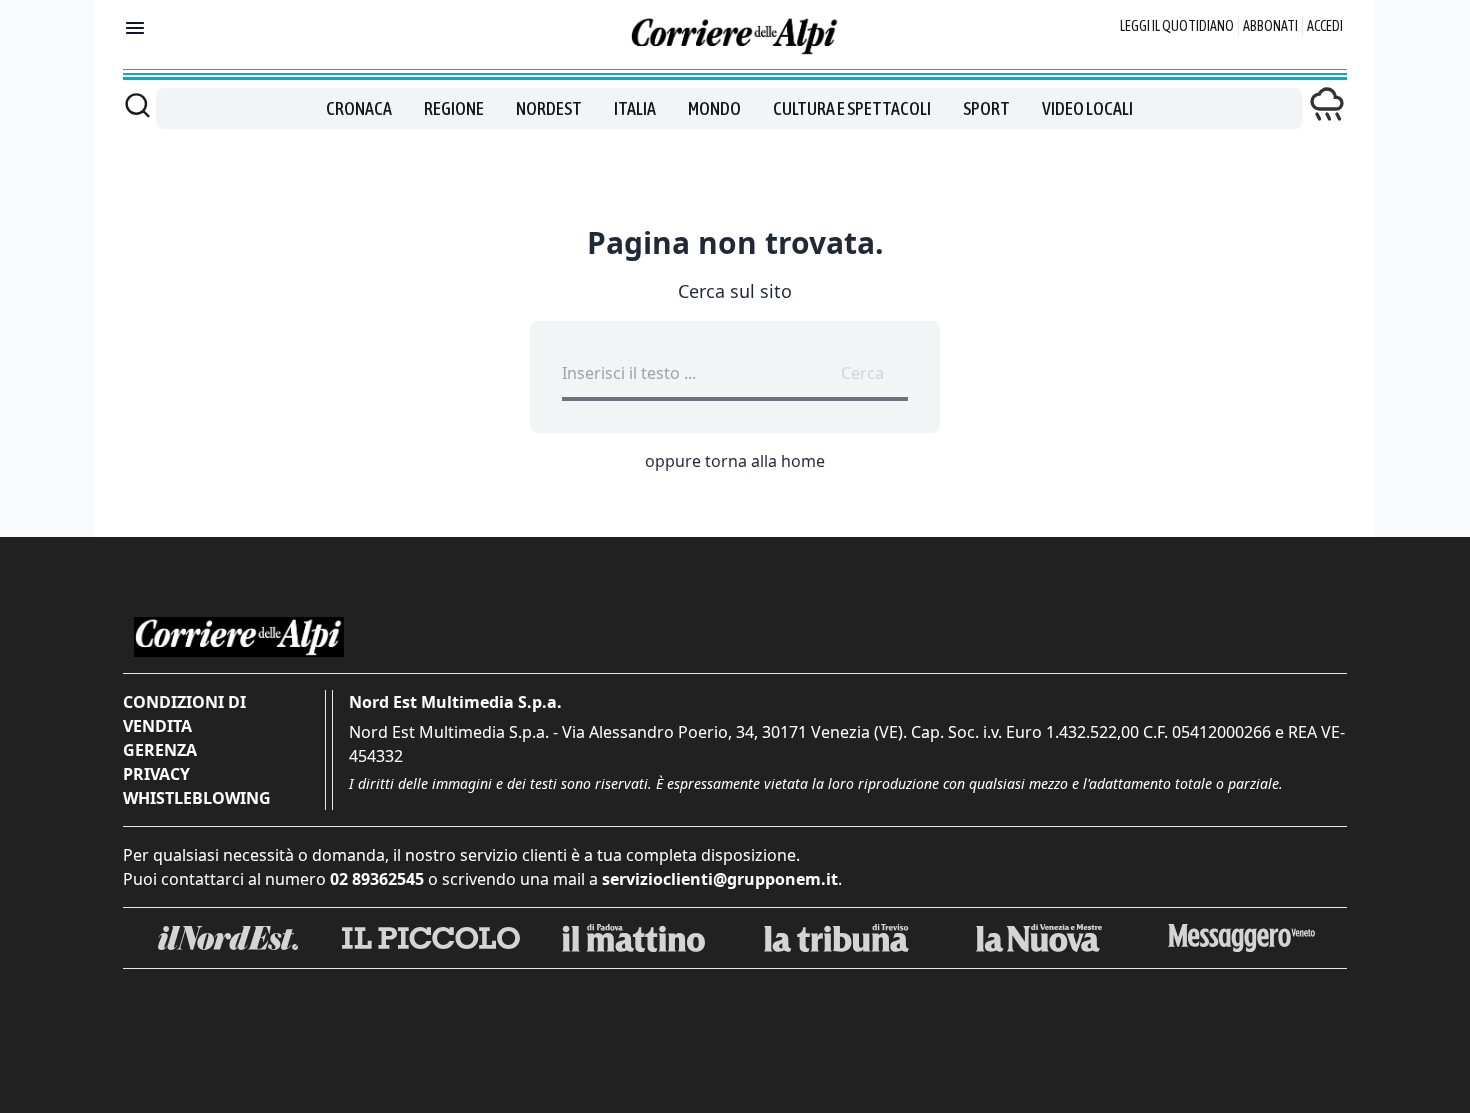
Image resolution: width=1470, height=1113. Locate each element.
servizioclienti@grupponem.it (720, 879)
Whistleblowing (197, 798)
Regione (454, 108)
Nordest (549, 108)
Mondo (714, 108)
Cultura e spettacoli (852, 108)
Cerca (862, 373)
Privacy (156, 774)
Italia (635, 108)
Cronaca (359, 108)
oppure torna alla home (735, 461)
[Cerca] (137, 105)
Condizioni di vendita (184, 714)
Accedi (1325, 26)
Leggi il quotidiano (1177, 26)
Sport (986, 108)
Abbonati (1270, 26)
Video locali (1087, 108)
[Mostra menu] (135, 28)
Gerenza (160, 750)
